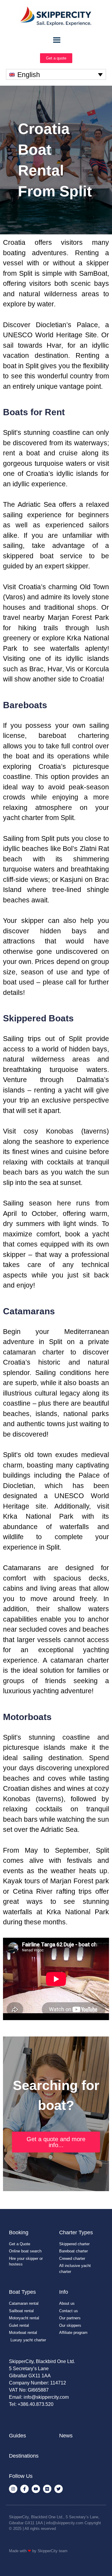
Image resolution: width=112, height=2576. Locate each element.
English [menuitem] (29, 75)
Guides (17, 2436)
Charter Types (76, 2232)
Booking (19, 2232)
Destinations (24, 2456)
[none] (56, 74)
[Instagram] (13, 2489)
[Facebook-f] (24, 2489)
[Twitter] (59, 2489)
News (66, 2436)
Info (64, 2292)
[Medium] (47, 2489)
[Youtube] (36, 2489)
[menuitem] (56, 74)
